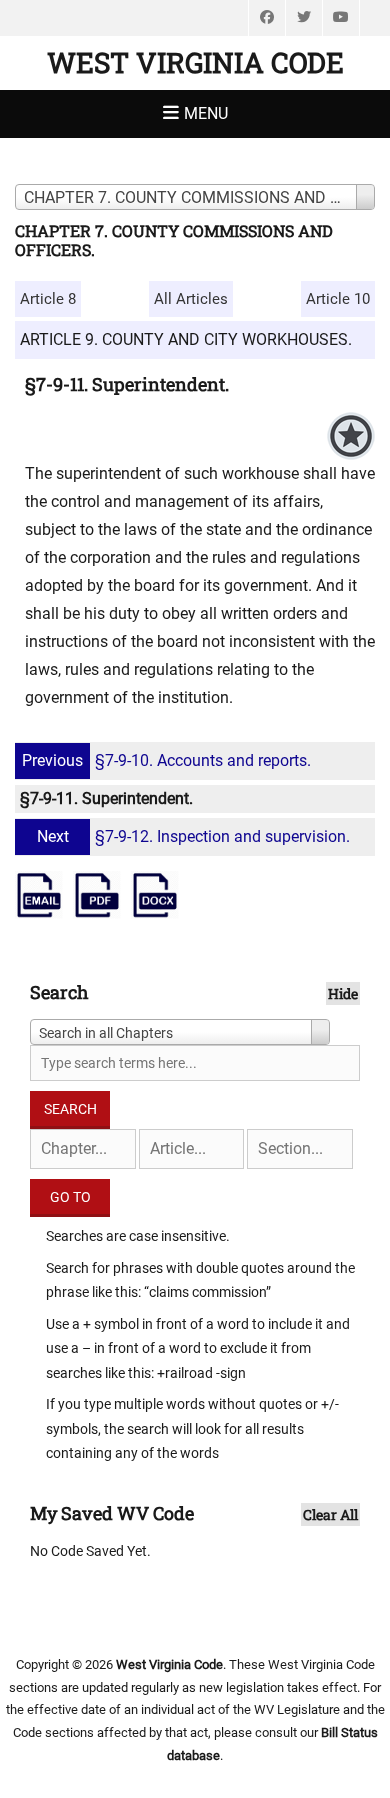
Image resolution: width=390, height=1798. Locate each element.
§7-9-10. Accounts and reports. (166, 760)
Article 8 (48, 299)
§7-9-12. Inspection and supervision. (193, 836)
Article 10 (338, 299)
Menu (206, 113)
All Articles (191, 299)
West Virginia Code (195, 62)
